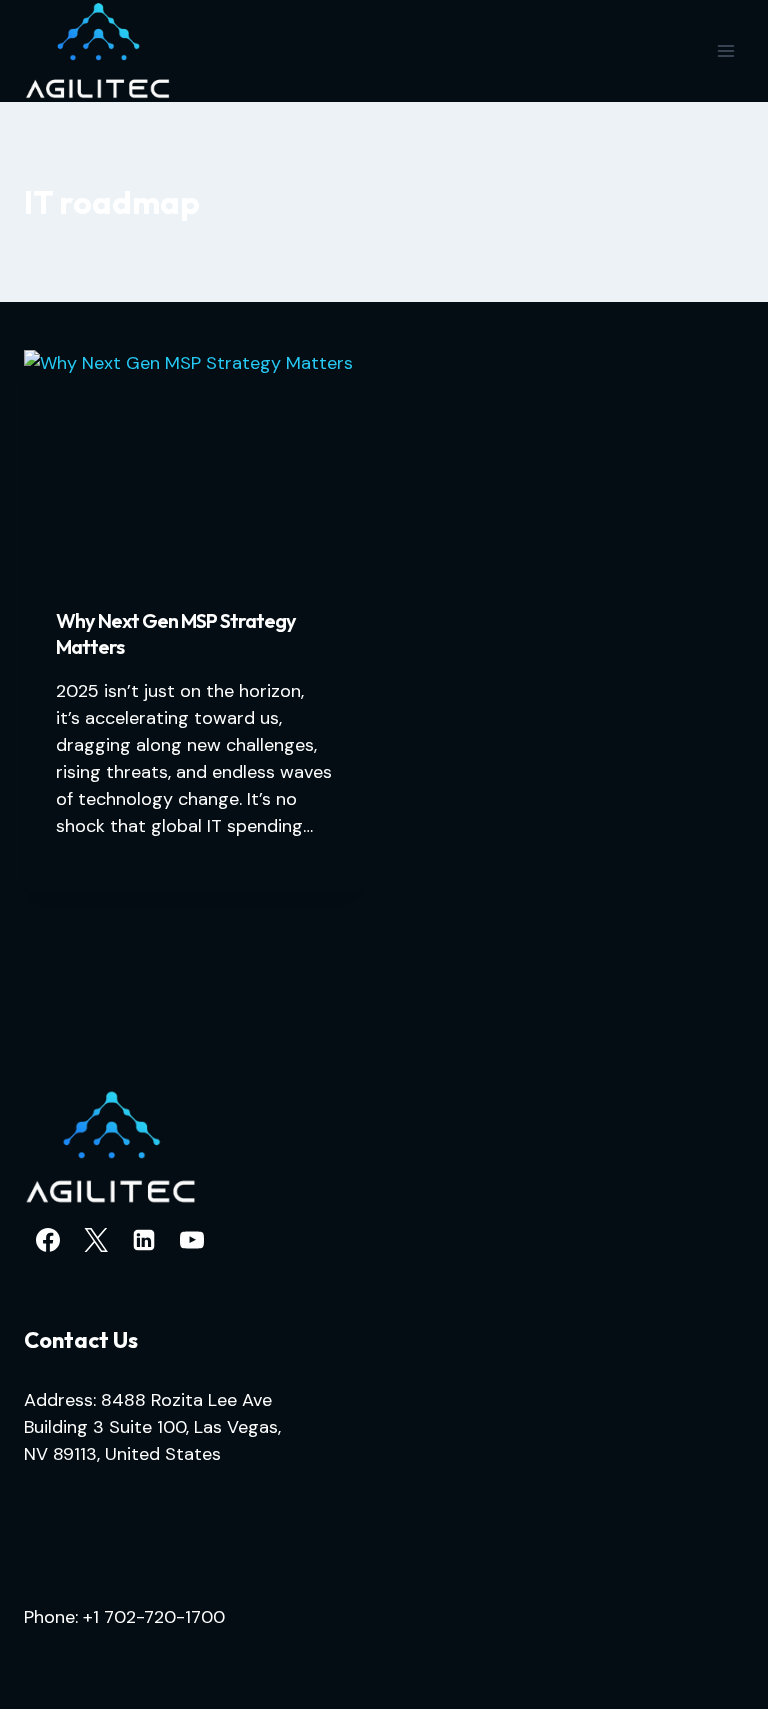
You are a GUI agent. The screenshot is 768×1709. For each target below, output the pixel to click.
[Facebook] (48, 1240)
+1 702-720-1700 (154, 1617)
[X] (96, 1240)
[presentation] (194, 463)
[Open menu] (725, 50)
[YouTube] (192, 1240)
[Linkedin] (144, 1240)
